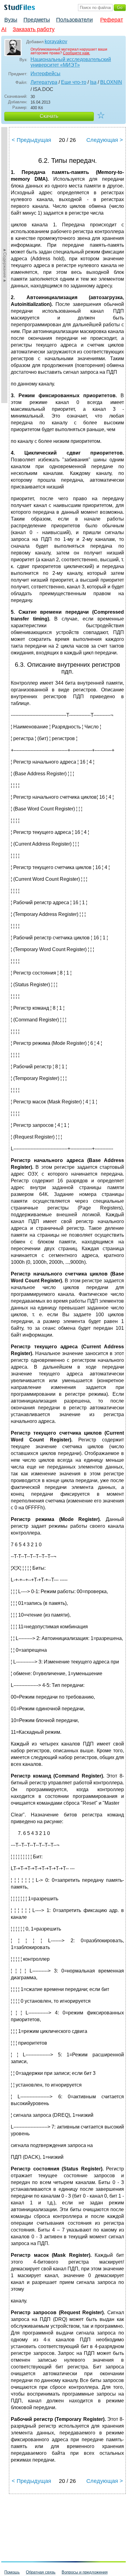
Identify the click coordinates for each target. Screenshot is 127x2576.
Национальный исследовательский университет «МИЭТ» (71, 62)
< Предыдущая (31, 140)
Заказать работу (34, 29)
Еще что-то (74, 82)
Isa (93, 82)
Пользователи (74, 20)
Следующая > (105, 140)
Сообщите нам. (76, 53)
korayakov (56, 41)
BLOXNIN (111, 82)
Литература (44, 82)
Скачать (49, 116)
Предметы (37, 20)
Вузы (11, 20)
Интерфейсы (45, 74)
